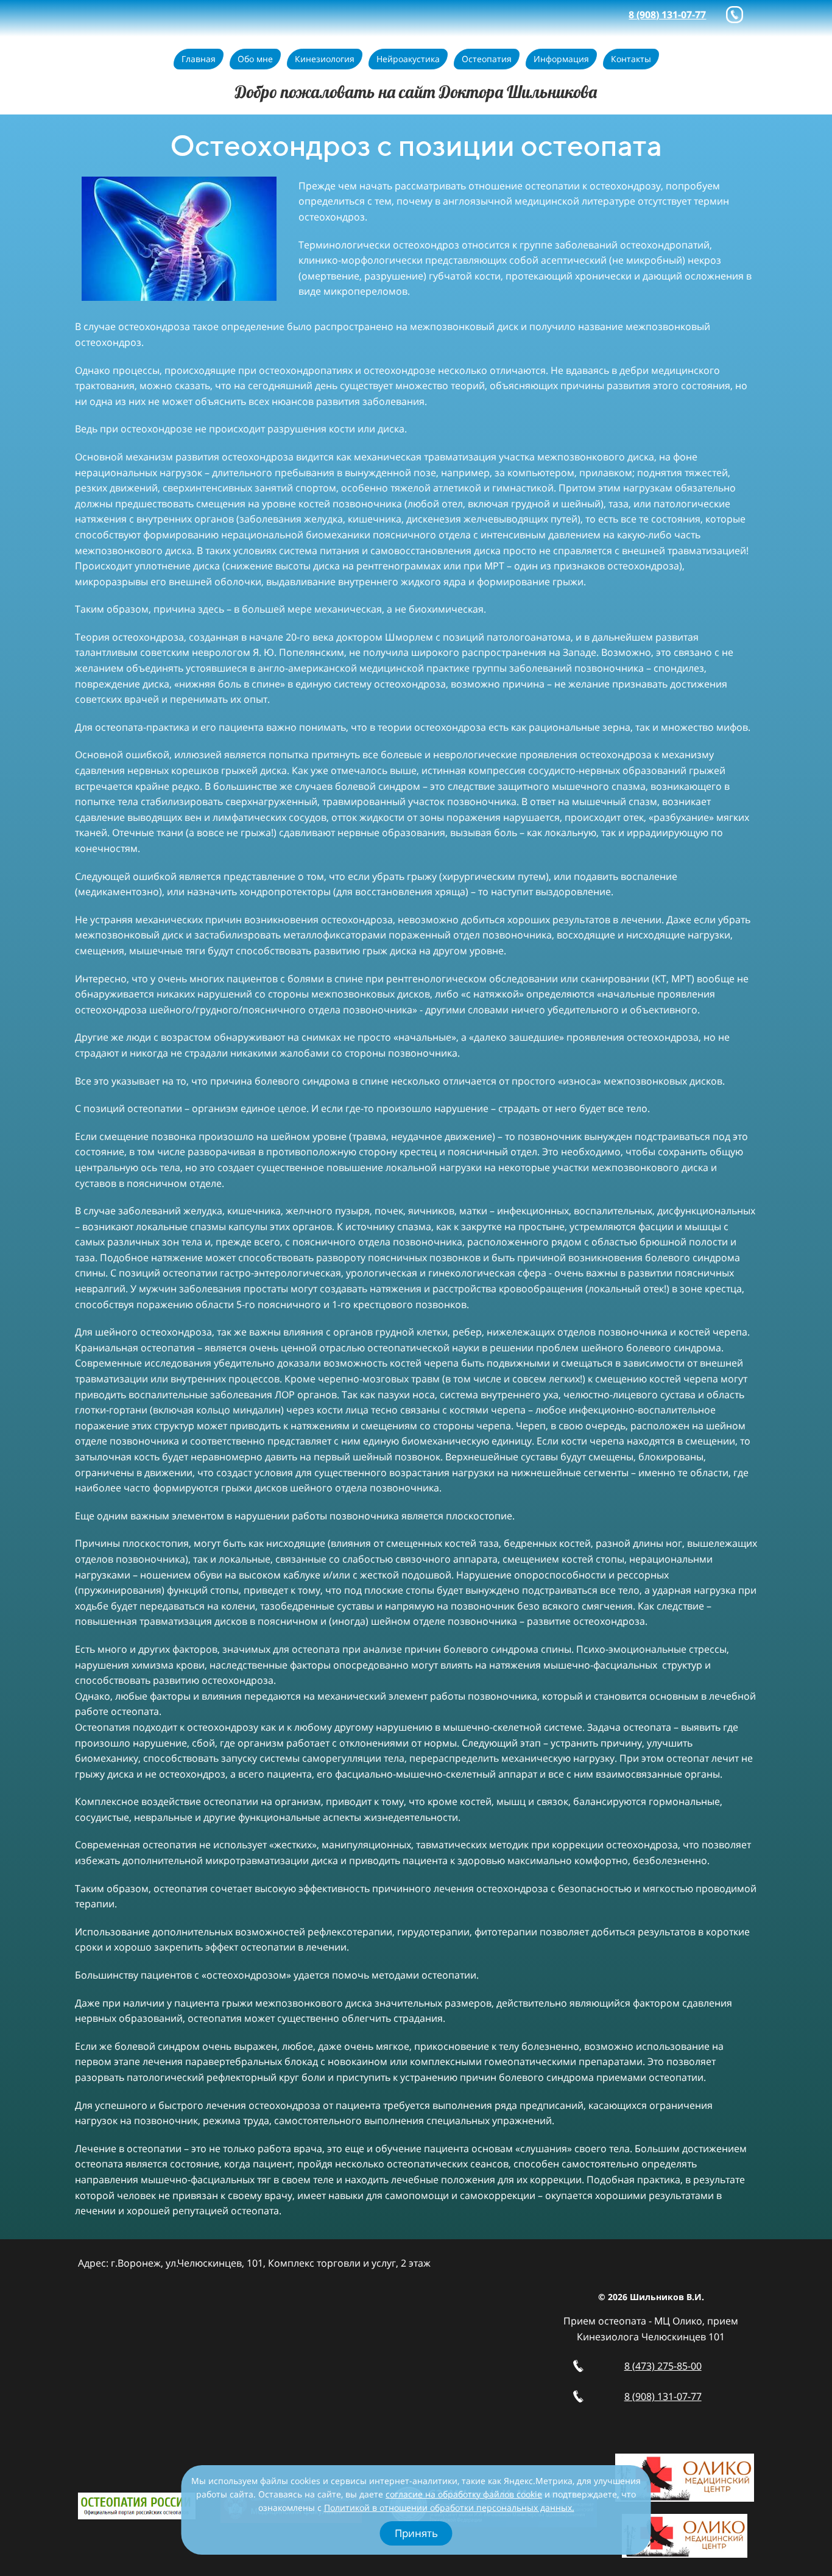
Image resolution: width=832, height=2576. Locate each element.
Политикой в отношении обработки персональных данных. (449, 2507)
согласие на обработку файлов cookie (464, 2494)
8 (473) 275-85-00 (663, 2366)
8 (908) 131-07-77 (663, 2396)
